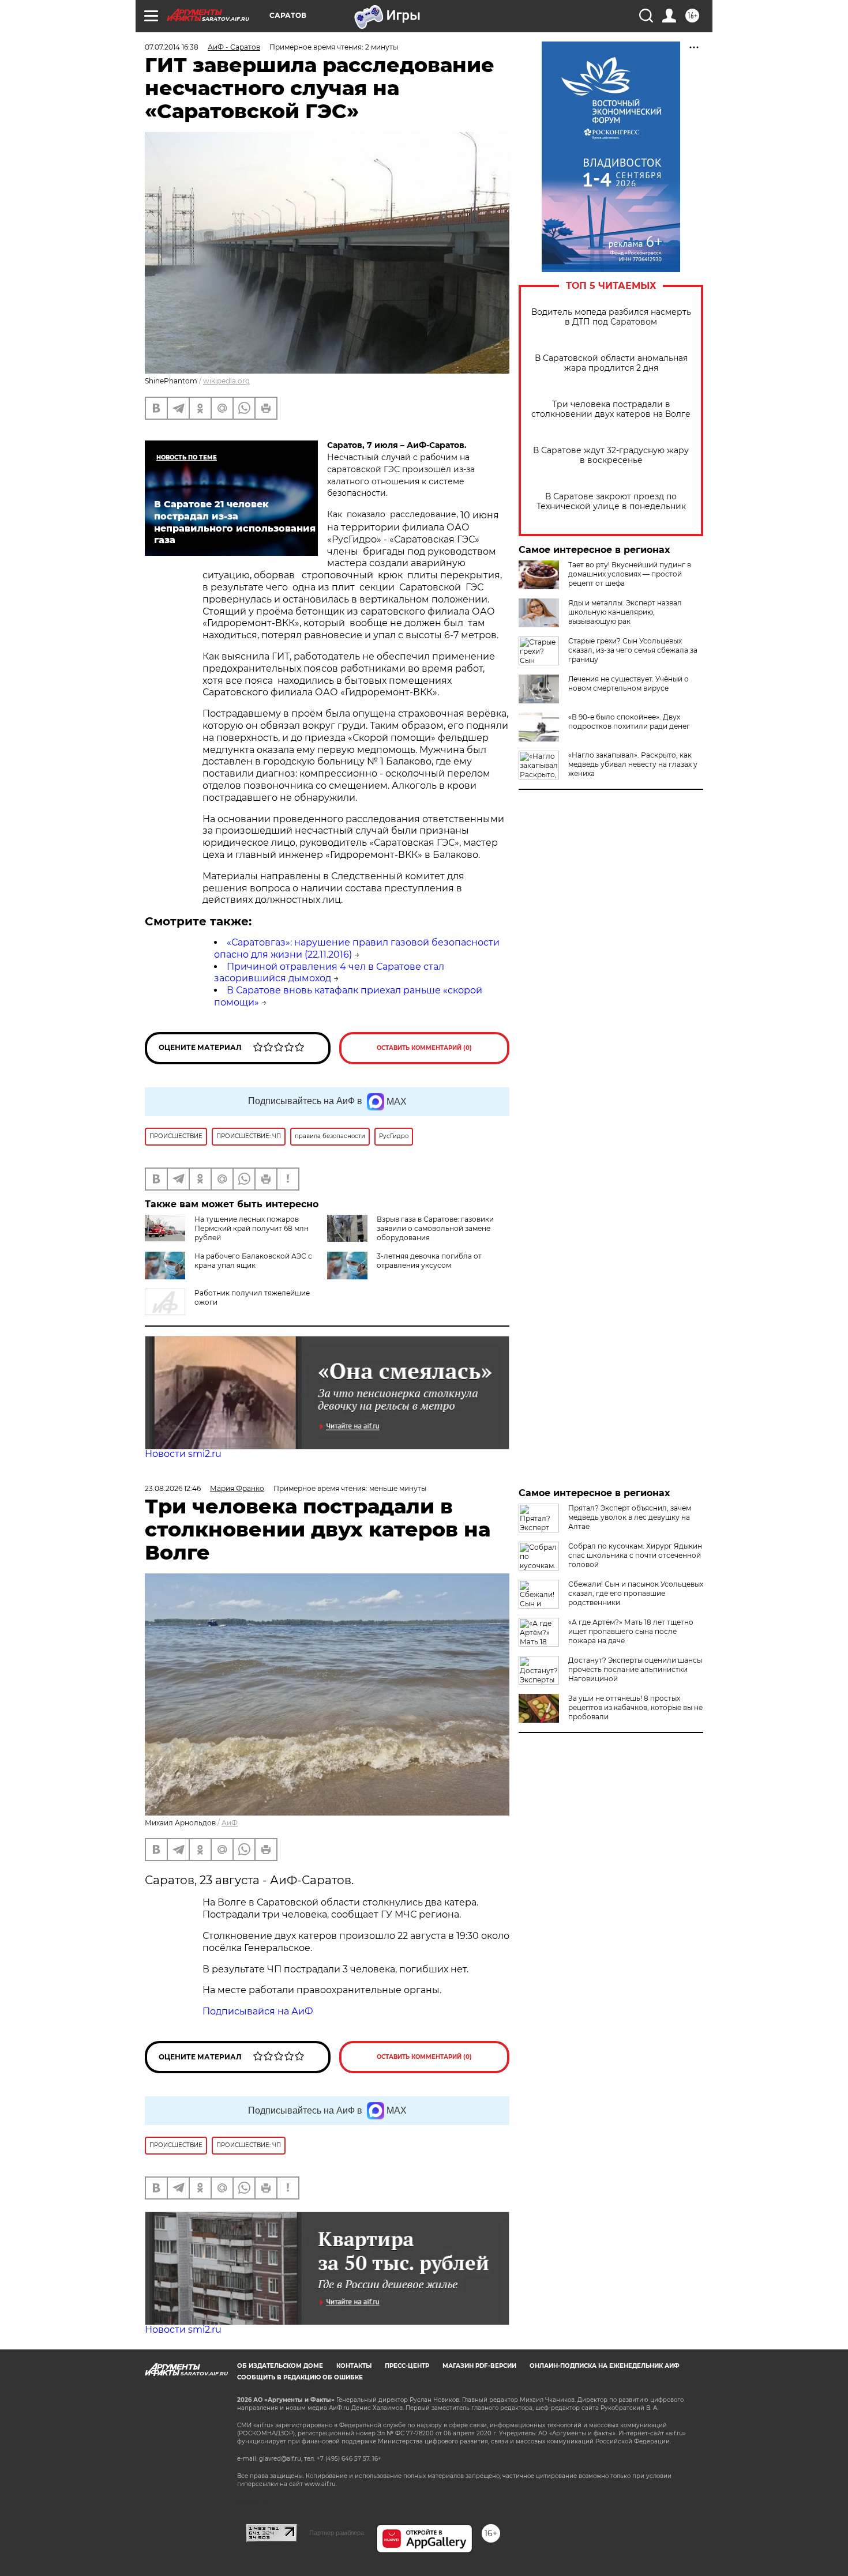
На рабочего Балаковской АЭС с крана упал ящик (253, 1261)
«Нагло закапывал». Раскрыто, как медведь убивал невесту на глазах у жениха (633, 764)
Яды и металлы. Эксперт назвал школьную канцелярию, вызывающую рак (625, 612)
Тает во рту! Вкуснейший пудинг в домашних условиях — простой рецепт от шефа (630, 574)
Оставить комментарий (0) (424, 1048)
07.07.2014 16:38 (172, 47)
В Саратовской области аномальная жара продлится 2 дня (611, 363)
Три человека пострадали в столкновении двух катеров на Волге (611, 409)
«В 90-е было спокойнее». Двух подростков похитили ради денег (629, 722)
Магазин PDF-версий (479, 2366)
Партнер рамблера (337, 2533)
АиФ (230, 1823)
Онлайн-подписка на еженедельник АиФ (605, 2366)
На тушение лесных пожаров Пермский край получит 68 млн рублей (252, 1228)
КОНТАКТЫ (354, 2366)
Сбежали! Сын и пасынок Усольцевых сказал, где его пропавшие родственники (636, 1593)
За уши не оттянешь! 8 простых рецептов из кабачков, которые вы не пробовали (635, 1707)
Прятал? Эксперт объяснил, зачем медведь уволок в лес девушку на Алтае (630, 1517)
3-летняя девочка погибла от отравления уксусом (429, 1261)
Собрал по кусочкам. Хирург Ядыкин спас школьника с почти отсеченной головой (635, 1555)
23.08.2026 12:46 (173, 1488)
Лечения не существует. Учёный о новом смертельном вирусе (629, 683)
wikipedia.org (226, 381)
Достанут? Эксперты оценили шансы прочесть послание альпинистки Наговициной (635, 1669)
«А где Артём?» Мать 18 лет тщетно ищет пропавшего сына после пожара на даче (631, 1631)
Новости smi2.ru (183, 1454)
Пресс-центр (407, 2366)
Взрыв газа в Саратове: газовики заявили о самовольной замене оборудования (435, 1228)
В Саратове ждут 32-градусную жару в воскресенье (611, 455)
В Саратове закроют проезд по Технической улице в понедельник (611, 502)
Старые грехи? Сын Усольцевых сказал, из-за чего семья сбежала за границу (633, 650)
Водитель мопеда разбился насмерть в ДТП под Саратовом (611, 317)
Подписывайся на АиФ (258, 2011)
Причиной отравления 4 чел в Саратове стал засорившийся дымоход (329, 973)
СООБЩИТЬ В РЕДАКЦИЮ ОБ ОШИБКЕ (300, 2377)
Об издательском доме (280, 2366)
